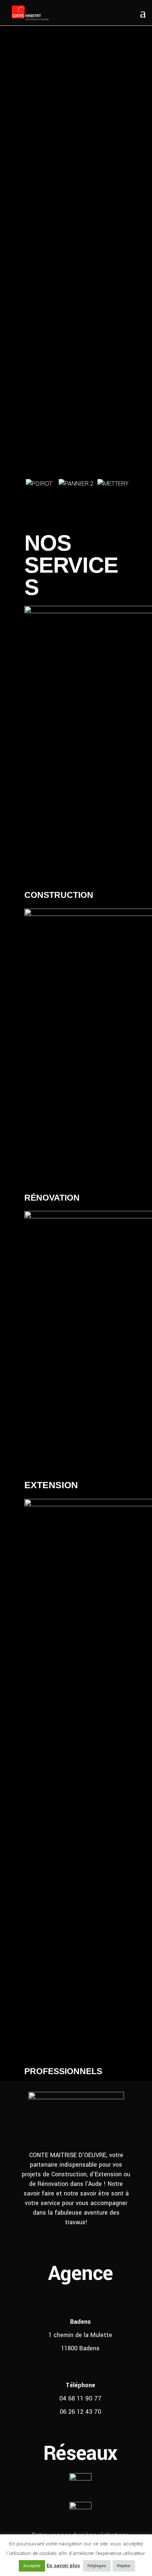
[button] (28, 498)
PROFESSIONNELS (63, 2071)
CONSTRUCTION (59, 895)
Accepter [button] (32, 2566)
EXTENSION (51, 1485)
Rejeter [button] (124, 2566)
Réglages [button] (97, 2566)
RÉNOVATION (52, 1198)
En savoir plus (63, 2565)
